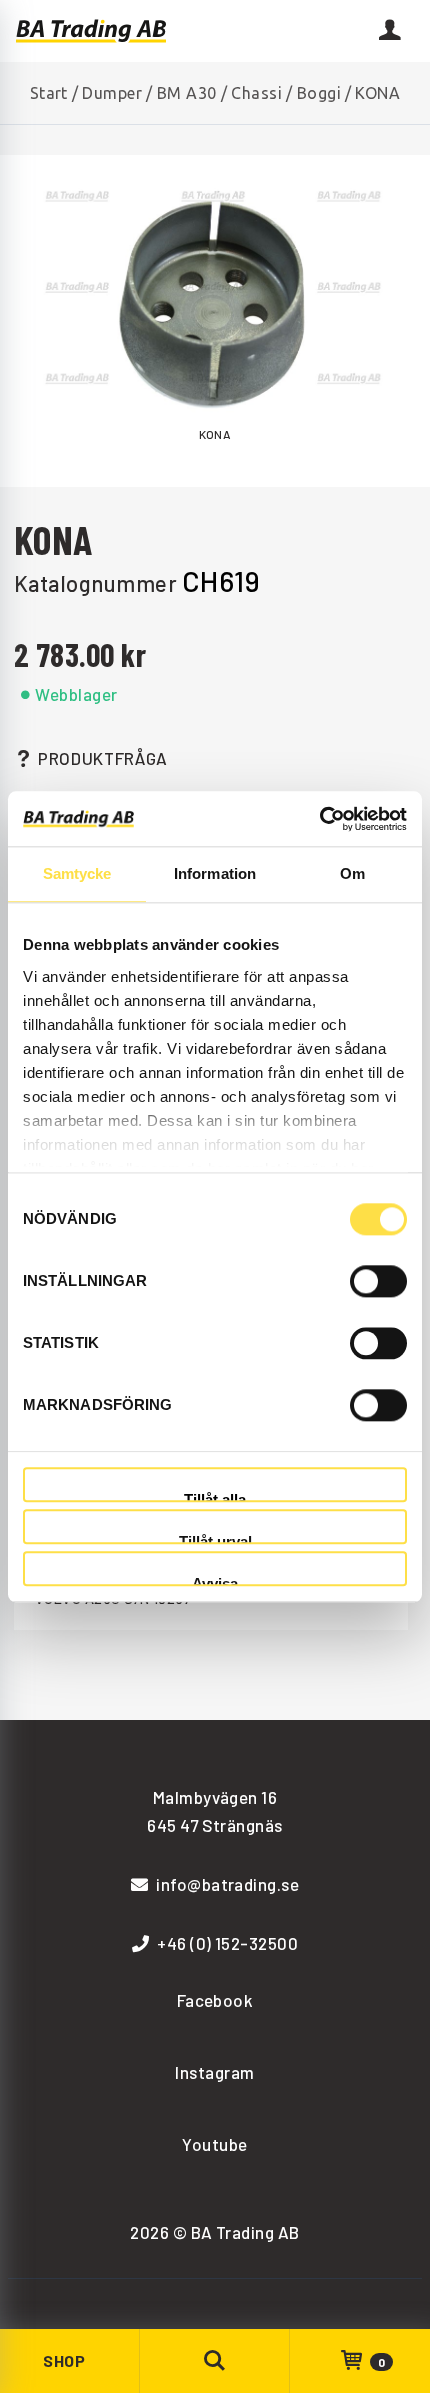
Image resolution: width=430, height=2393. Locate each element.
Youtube (214, 2144)
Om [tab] (352, 873)
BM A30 (187, 93)
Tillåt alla (215, 1496)
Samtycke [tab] (77, 873)
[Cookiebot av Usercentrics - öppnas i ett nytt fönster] (319, 819)
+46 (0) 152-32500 (227, 1943)
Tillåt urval (215, 1538)
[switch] (378, 1281)
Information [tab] (215, 873)
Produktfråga (103, 758)
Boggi (319, 93)
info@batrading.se (227, 1884)
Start (49, 93)
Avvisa (215, 1581)
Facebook (215, 2000)
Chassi (256, 93)
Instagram (214, 2072)
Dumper (112, 93)
